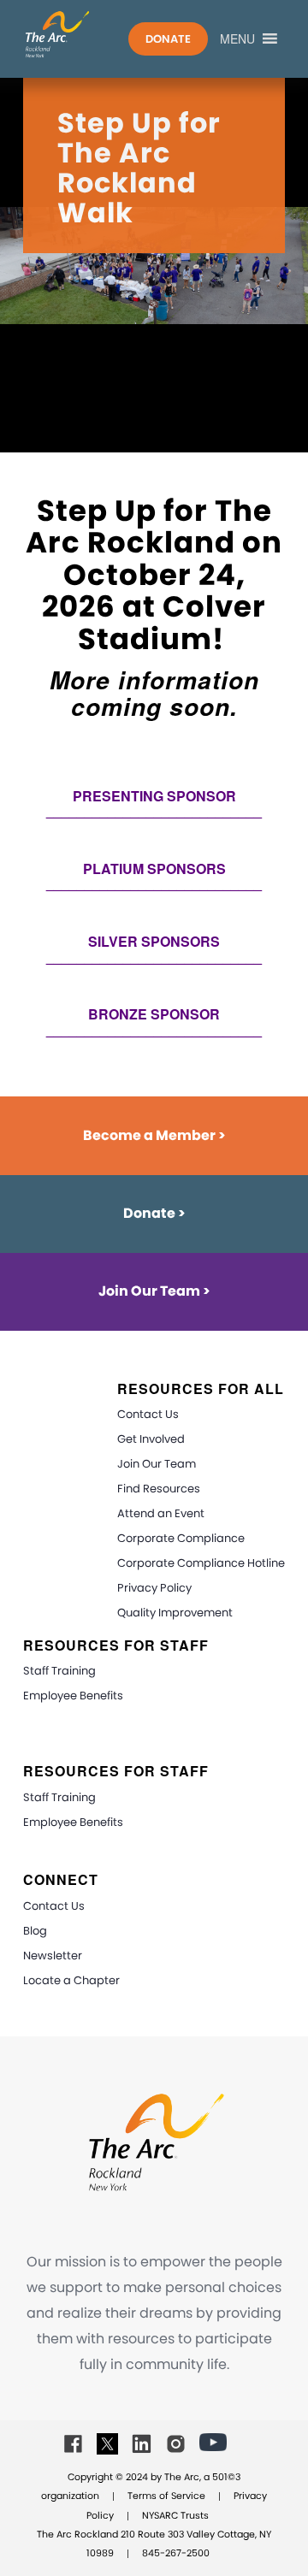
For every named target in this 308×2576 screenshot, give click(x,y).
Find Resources (159, 1489)
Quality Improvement (175, 1613)
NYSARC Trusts (175, 2515)
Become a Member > (154, 1135)
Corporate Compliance (181, 1538)
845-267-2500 (176, 2553)
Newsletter (53, 1956)
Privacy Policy (154, 1588)
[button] (237, 38)
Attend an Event (161, 1513)
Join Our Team (157, 1464)
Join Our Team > (154, 1291)
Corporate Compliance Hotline (201, 1563)
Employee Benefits (73, 1696)
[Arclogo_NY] (87, 34)
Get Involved (151, 1439)
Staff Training (59, 1671)
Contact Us (148, 1414)
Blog (35, 1931)
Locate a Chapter (71, 1980)
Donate (168, 39)
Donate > (154, 1213)
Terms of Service (166, 2496)
